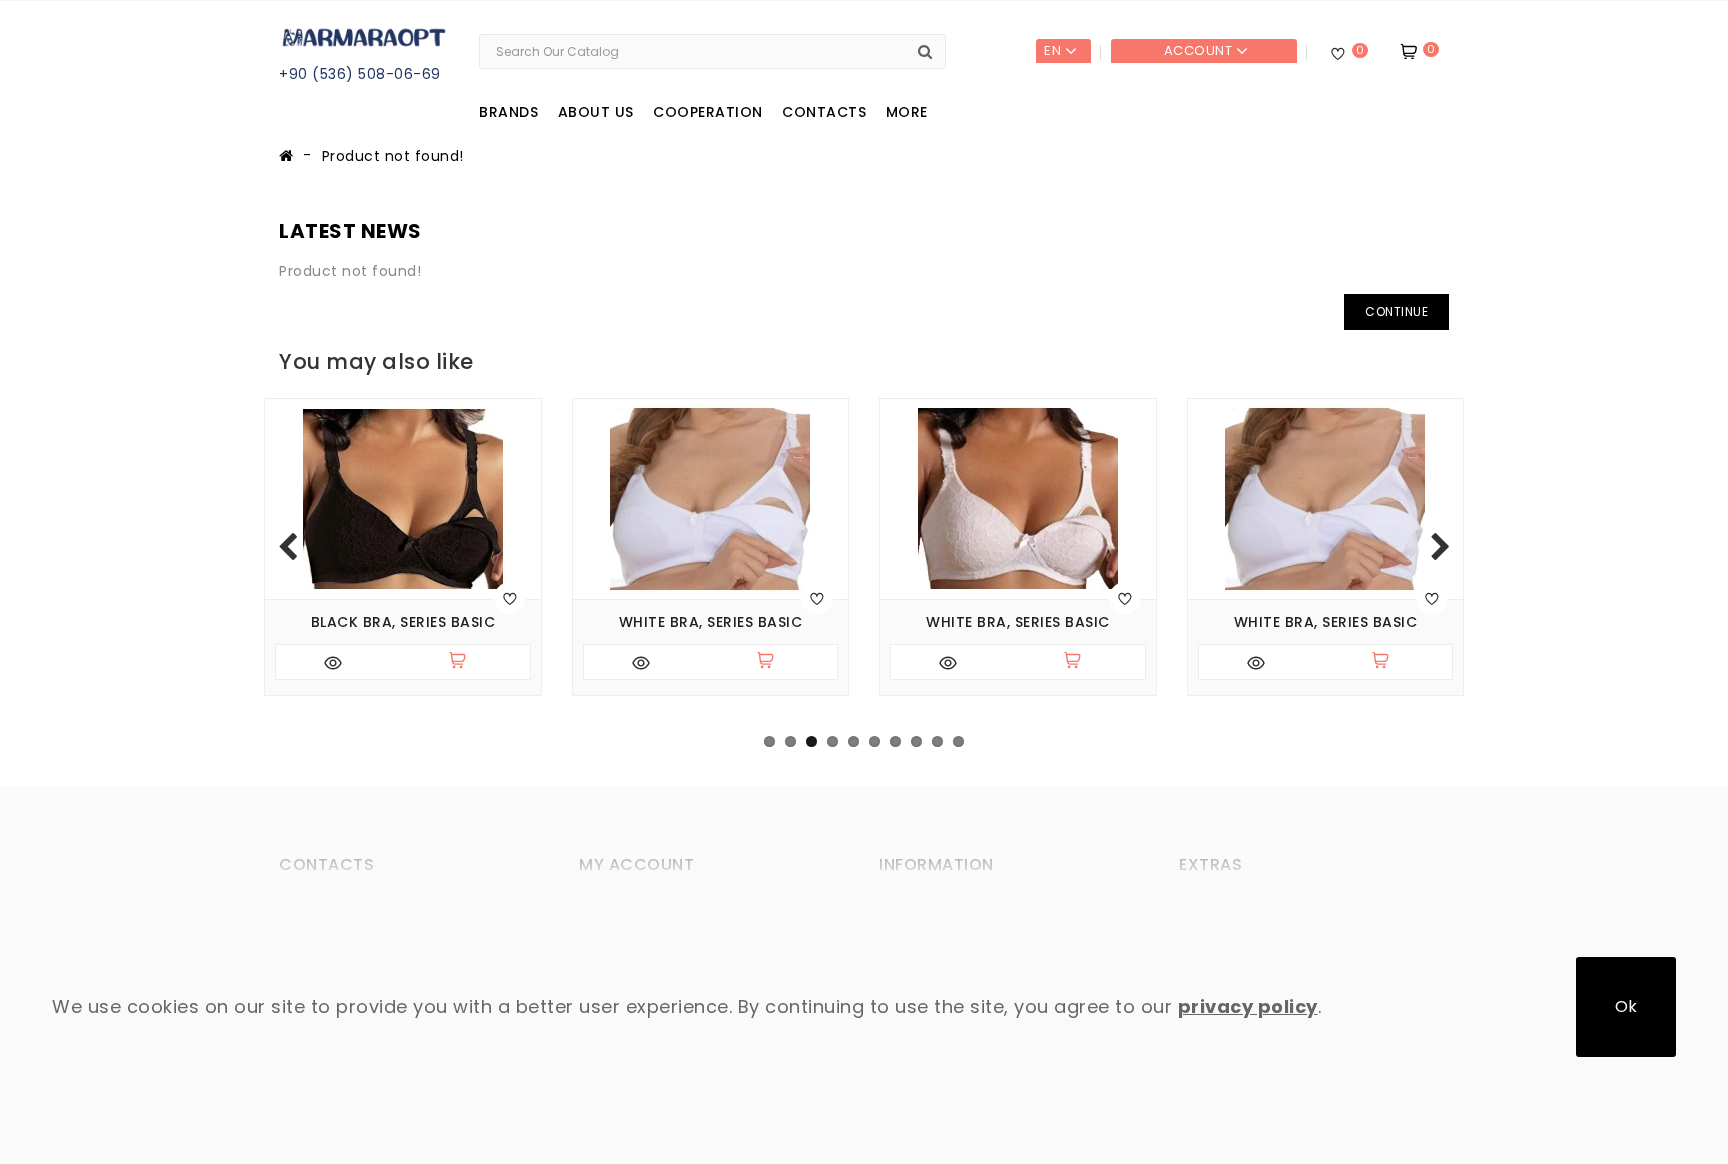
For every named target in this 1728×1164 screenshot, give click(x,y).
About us (596, 112)
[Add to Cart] (466, 662)
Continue (1396, 311)
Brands (508, 112)
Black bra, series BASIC (403, 622)
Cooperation (708, 112)
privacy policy (1248, 1006)
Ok (1626, 1006)
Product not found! (393, 156)
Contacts (824, 112)
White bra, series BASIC (711, 622)
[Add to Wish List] (510, 598)
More (907, 112)
